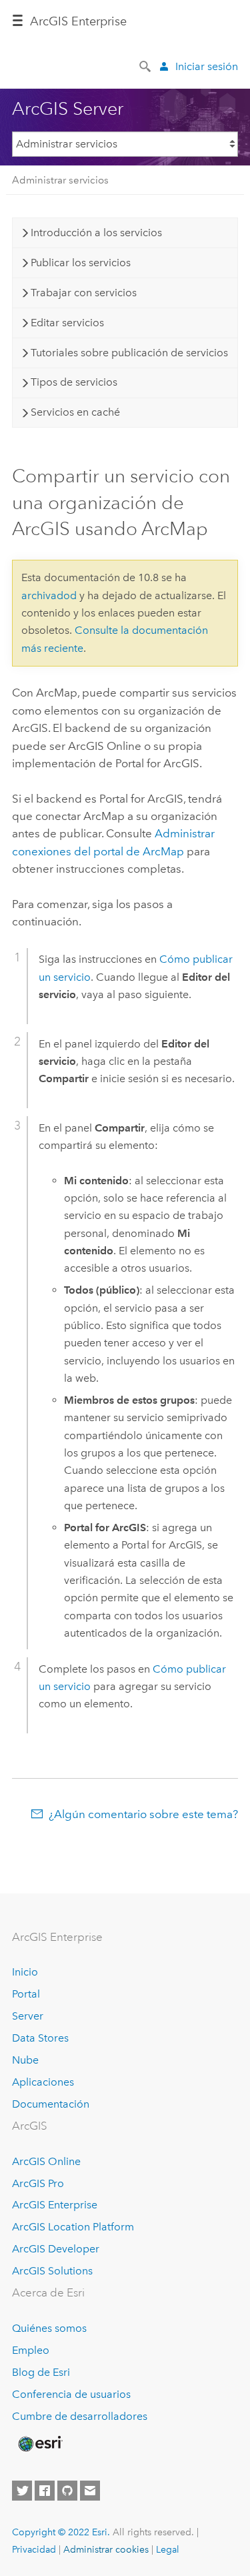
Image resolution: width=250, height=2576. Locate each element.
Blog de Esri (41, 2372)
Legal (168, 2549)
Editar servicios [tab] (67, 323)
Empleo (31, 2350)
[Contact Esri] (90, 2491)
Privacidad (34, 2549)
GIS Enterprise (78, 21)
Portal (26, 1994)
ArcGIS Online (46, 2161)
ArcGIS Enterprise (55, 2205)
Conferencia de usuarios (71, 2394)
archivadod (49, 595)
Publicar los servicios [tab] (81, 263)
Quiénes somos (49, 2328)
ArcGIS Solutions (52, 2271)
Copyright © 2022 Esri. (61, 2532)
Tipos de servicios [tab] (74, 382)
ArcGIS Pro (38, 2183)
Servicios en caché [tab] (75, 412)
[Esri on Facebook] (45, 2491)
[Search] (146, 65)
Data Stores (40, 2038)
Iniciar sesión (207, 66)
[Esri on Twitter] (22, 2491)
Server (28, 2016)
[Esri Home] (39, 2444)
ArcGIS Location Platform (73, 2227)
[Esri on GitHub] (67, 2491)
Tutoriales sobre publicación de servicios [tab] (129, 353)
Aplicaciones (43, 2082)
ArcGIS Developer (56, 2249)
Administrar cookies (106, 2549)
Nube (25, 2060)
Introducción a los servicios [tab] (96, 233)
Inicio (25, 1972)
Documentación (51, 2104)
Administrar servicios (60, 180)
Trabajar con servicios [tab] (84, 293)
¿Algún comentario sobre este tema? (143, 1814)
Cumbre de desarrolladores (80, 2416)
